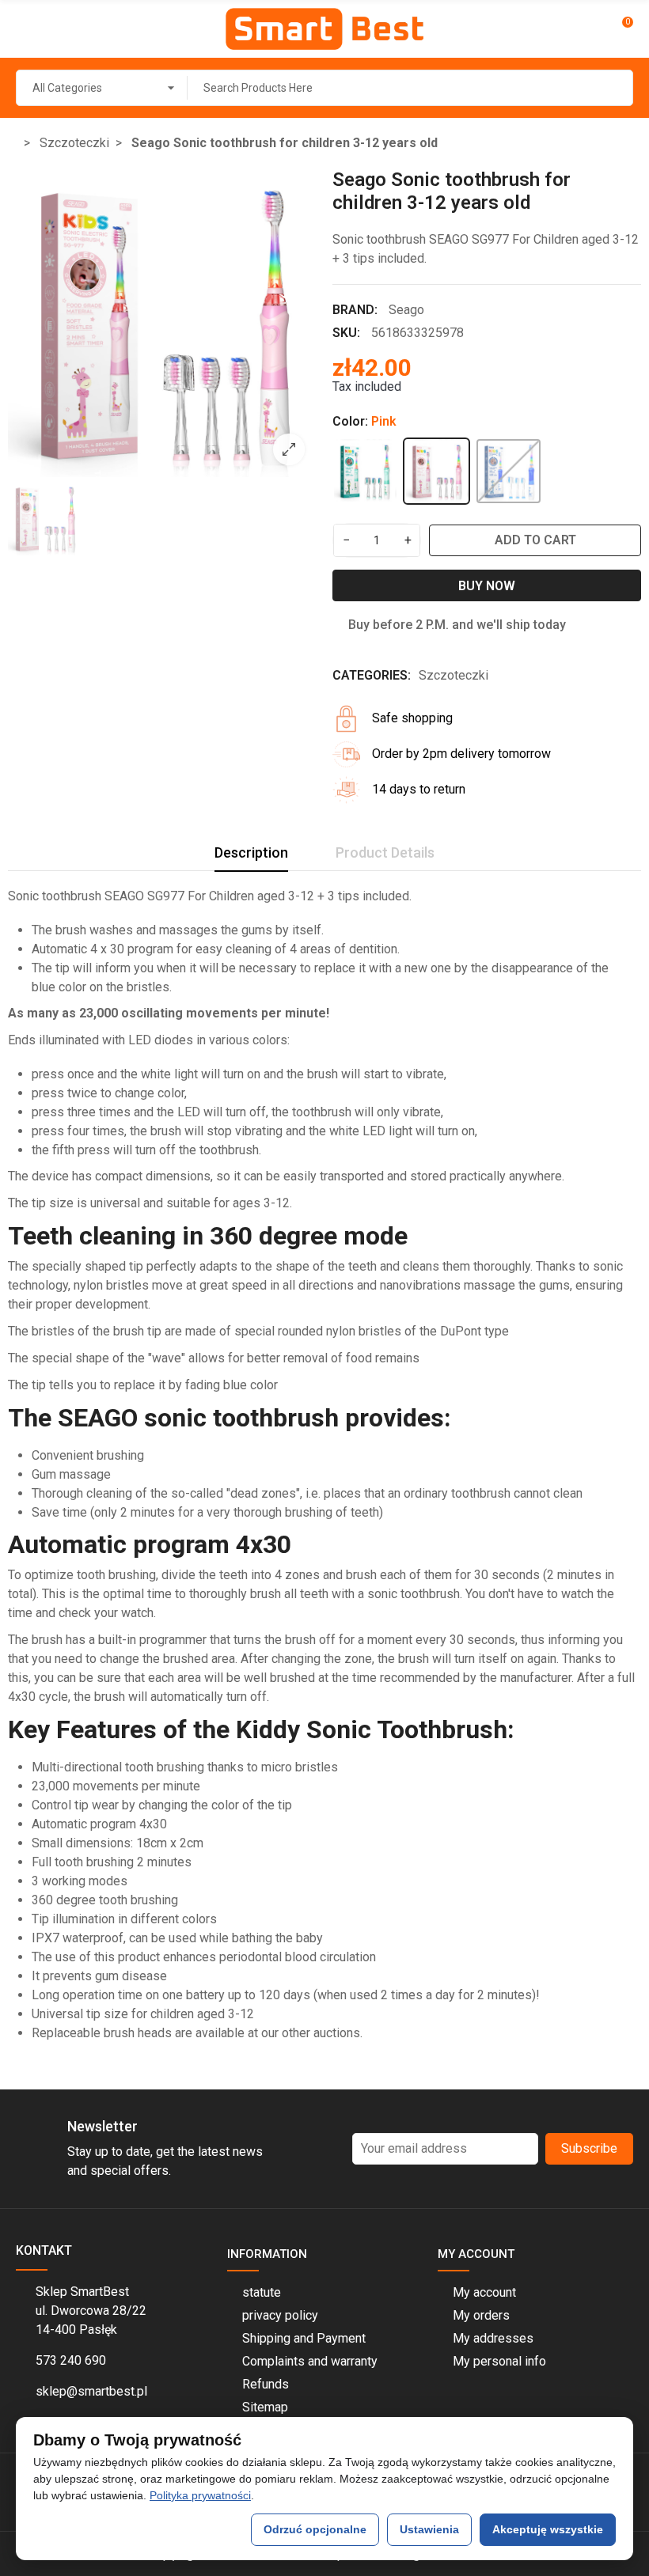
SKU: (346, 333)
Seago (406, 310)
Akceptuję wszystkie (548, 2529)
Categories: (372, 675)
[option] (162, 323)
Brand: (355, 310)
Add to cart (535, 540)
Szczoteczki (454, 675)
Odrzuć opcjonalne (315, 2529)
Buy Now (487, 586)
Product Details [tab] (385, 852)
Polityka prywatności (200, 2495)
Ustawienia (429, 2529)
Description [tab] (251, 852)
